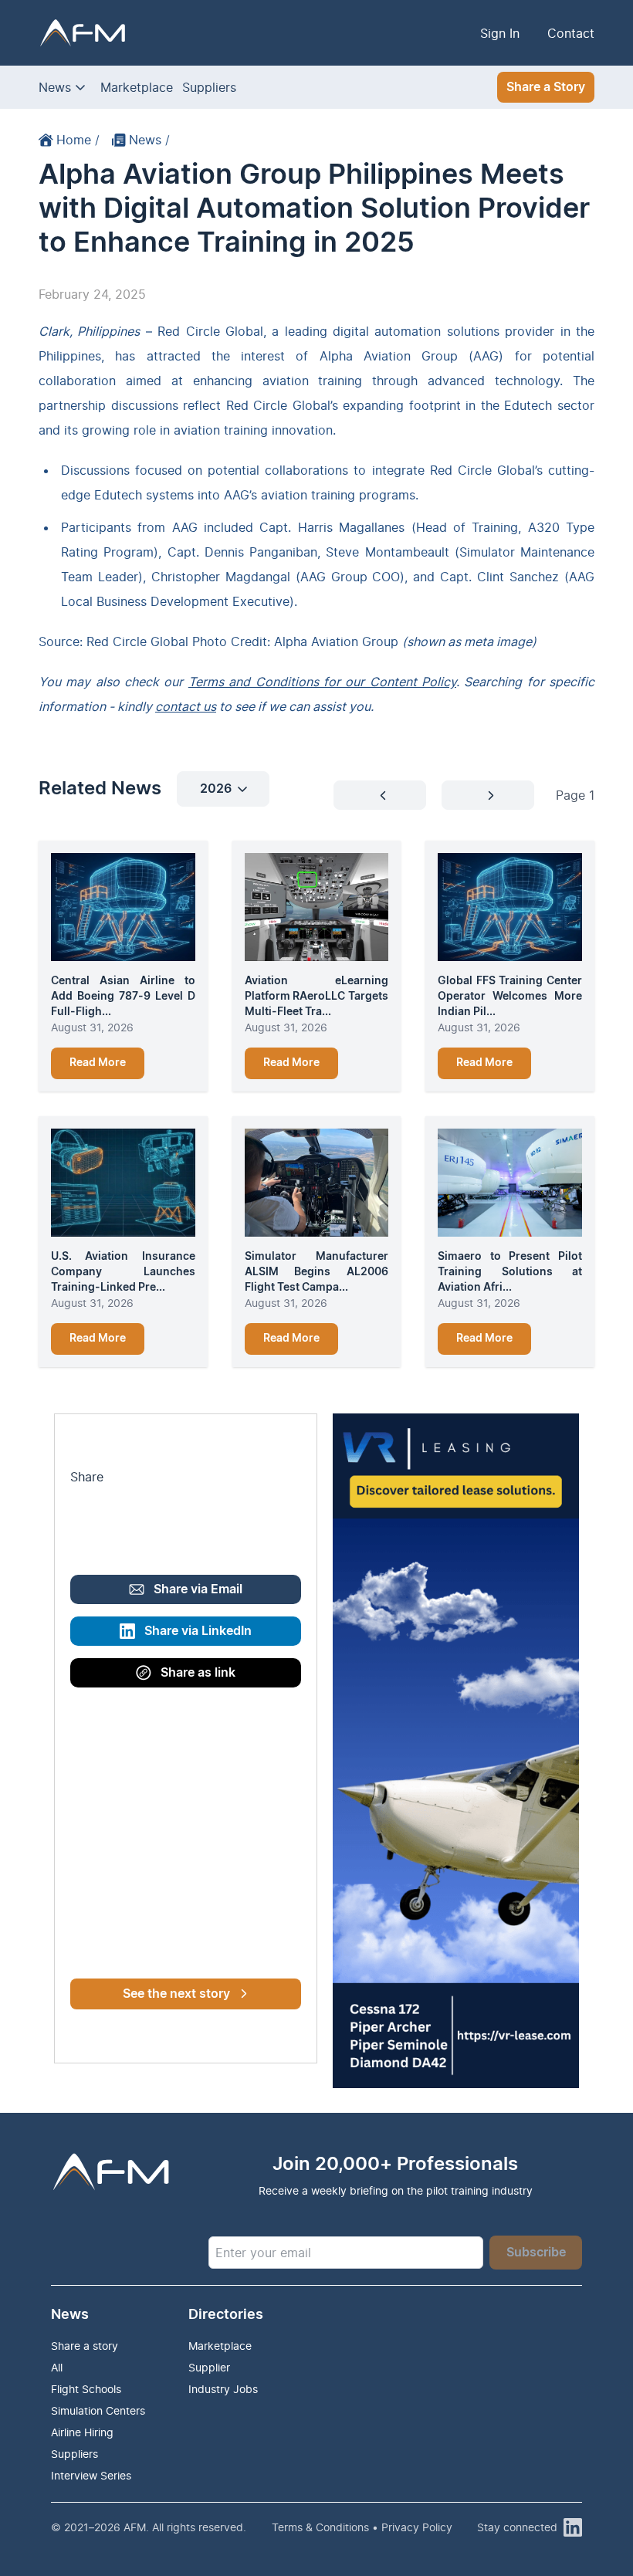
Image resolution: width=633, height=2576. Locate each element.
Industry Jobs (223, 2389)
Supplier (209, 2367)
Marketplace (137, 87)
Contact (571, 33)
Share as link (198, 1673)
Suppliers (209, 87)
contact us (186, 706)
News (55, 87)
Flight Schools (86, 2389)
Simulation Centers (98, 2410)
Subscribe (536, 2253)
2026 (216, 789)
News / (149, 140)
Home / (78, 140)
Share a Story (546, 87)
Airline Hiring (82, 2432)
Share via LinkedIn (198, 1631)
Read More (98, 1063)
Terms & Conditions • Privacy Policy (362, 2527)
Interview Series (91, 2475)
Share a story (85, 2346)
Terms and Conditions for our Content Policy (322, 682)
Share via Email (198, 1589)
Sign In (500, 33)
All (57, 2367)
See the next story (176, 1994)
